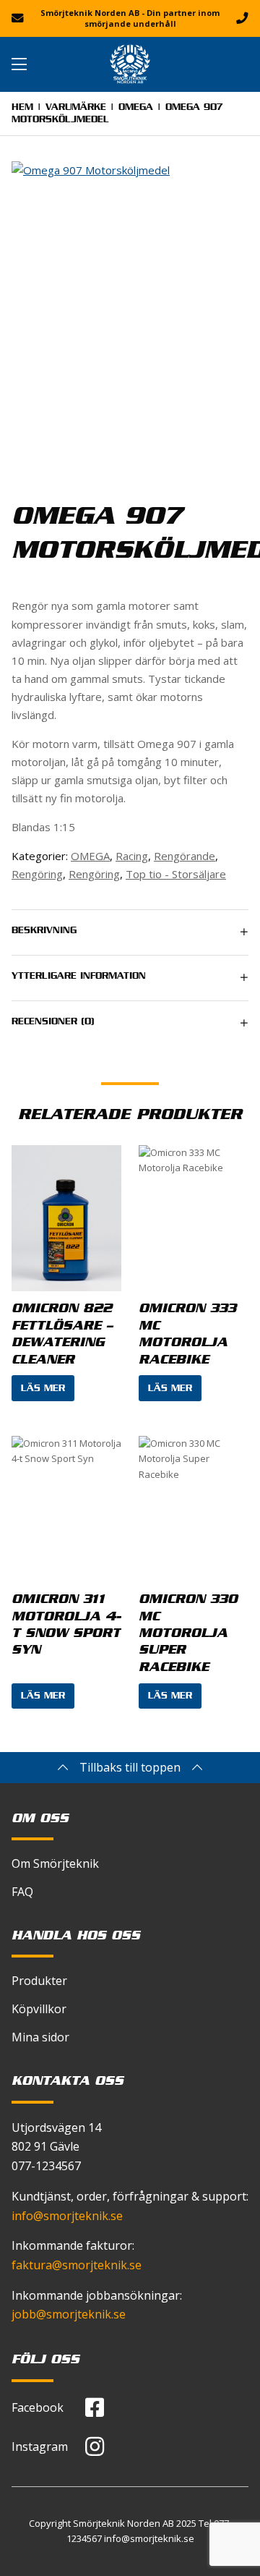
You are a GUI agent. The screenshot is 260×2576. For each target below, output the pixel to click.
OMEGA (136, 109)
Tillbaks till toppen (130, 1767)
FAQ (22, 1892)
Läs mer (43, 1390)
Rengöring (37, 874)
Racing (132, 856)
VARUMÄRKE (76, 109)
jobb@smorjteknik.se (69, 2314)
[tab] (130, 932)
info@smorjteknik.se (67, 2216)
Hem (22, 109)
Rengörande (185, 856)
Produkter (39, 1981)
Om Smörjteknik (55, 1863)
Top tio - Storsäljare (176, 874)
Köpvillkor (39, 2009)
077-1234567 (46, 2166)
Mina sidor (40, 2037)
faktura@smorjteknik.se (77, 2265)
